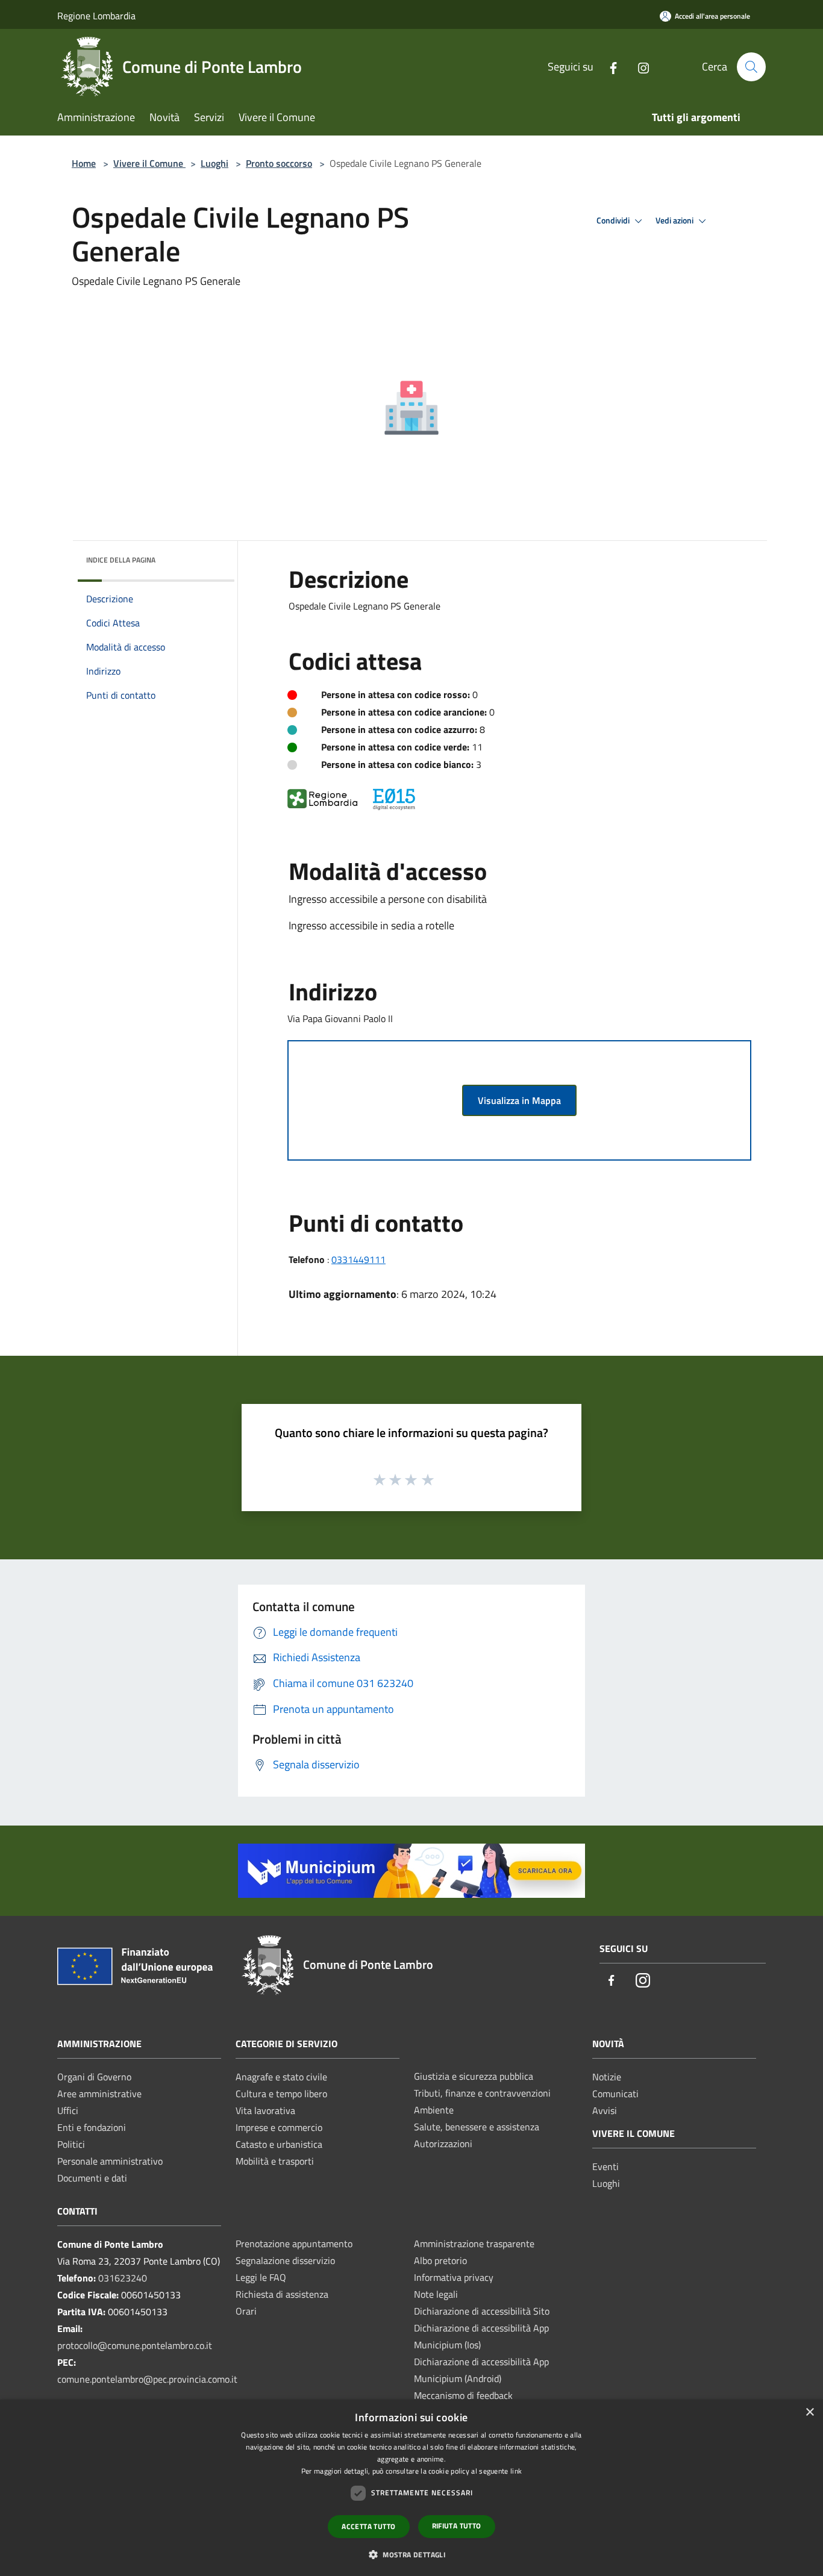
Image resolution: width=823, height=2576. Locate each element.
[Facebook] (609, 67)
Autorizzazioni (443, 2144)
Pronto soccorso (279, 163)
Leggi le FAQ (261, 2277)
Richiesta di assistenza (282, 2294)
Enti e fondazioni (92, 2127)
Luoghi (214, 163)
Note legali (436, 2294)
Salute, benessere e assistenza (477, 2127)
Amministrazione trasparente (474, 2244)
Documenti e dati (92, 2178)
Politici (71, 2144)
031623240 (123, 2278)
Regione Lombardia (96, 16)
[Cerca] (751, 67)
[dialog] (411, 2488)
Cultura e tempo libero (281, 2094)
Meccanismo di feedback (463, 2395)
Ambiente (434, 2110)
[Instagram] (639, 67)
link (516, 2471)
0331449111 (358, 1259)
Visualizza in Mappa (519, 1100)
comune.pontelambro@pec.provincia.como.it (147, 2379)
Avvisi (605, 2110)
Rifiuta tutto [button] (457, 2526)
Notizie (607, 2077)
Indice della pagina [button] (121, 560)
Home (84, 163)
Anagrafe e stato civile (281, 2077)
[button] (411, 2554)
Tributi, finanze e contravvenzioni (482, 2093)
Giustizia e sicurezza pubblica (474, 2076)
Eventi (606, 2166)
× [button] (809, 2412)
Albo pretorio (440, 2260)
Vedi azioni (675, 220)
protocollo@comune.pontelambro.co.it (135, 2345)
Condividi (614, 220)
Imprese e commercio (279, 2127)
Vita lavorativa (265, 2110)
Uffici (68, 2110)
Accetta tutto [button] (368, 2526)
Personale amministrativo (110, 2161)
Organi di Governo (94, 2077)
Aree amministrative (99, 2094)
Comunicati (615, 2094)
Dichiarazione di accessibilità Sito (482, 2311)
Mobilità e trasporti (275, 2161)
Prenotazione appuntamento (294, 2244)
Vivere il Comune (149, 163)
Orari (246, 2311)
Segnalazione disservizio (285, 2260)
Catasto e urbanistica (279, 2144)
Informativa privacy (454, 2277)
